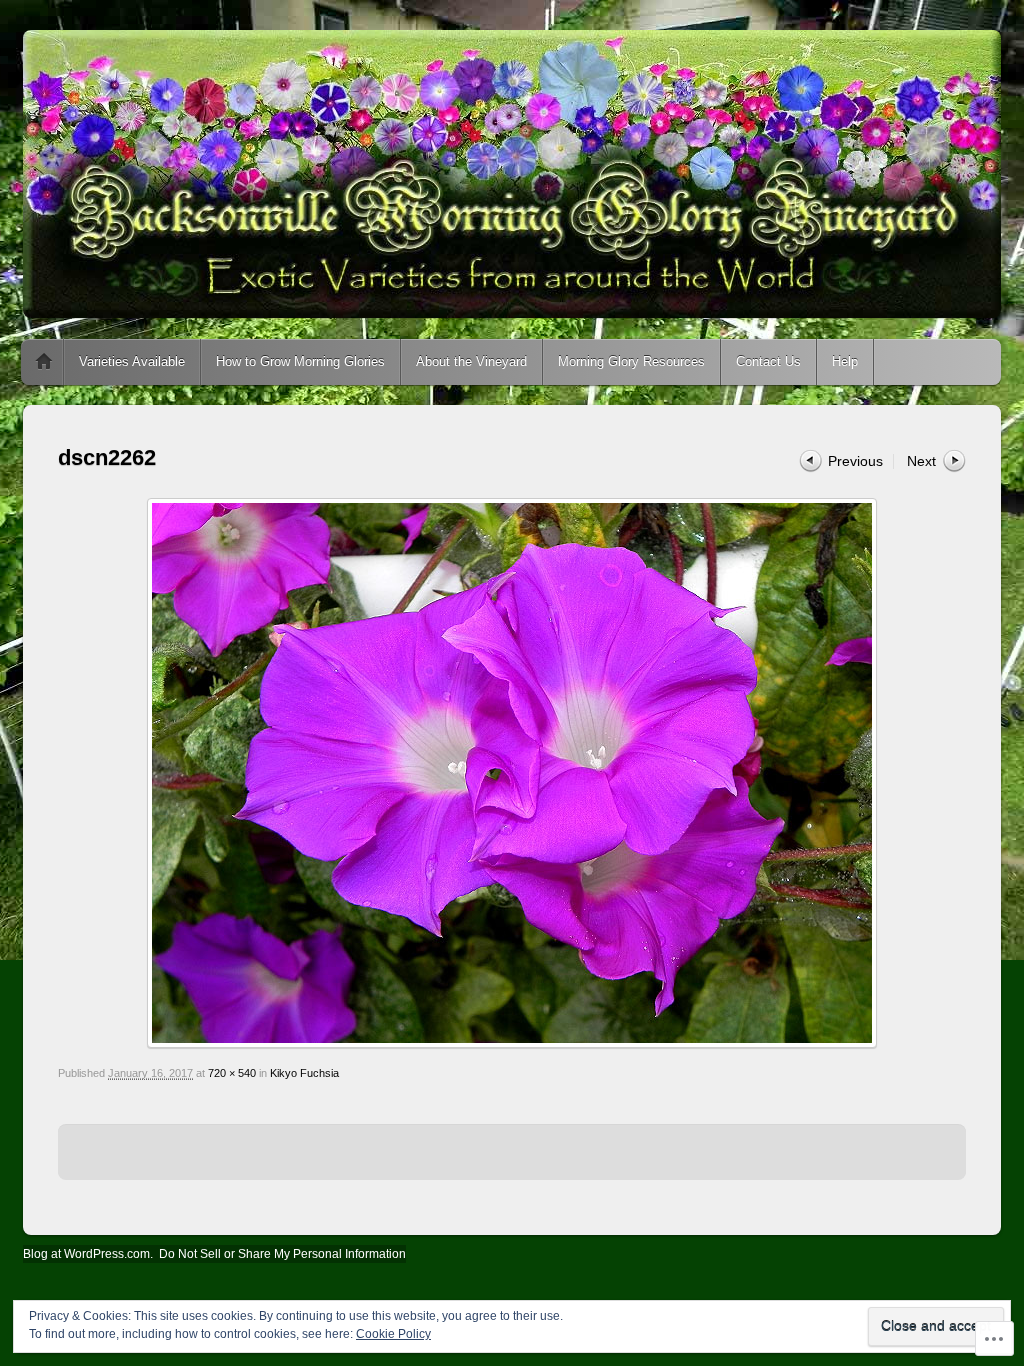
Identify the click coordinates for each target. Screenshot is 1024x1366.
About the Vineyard (471, 361)
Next (921, 461)
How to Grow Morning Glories (300, 361)
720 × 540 (232, 1073)
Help (845, 361)
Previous (855, 461)
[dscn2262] (512, 773)
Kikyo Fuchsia (304, 1073)
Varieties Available (132, 361)
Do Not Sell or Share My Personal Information (282, 1254)
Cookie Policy (393, 1334)
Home (44, 362)
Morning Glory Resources (631, 361)
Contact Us (768, 361)
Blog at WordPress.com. (88, 1254)
